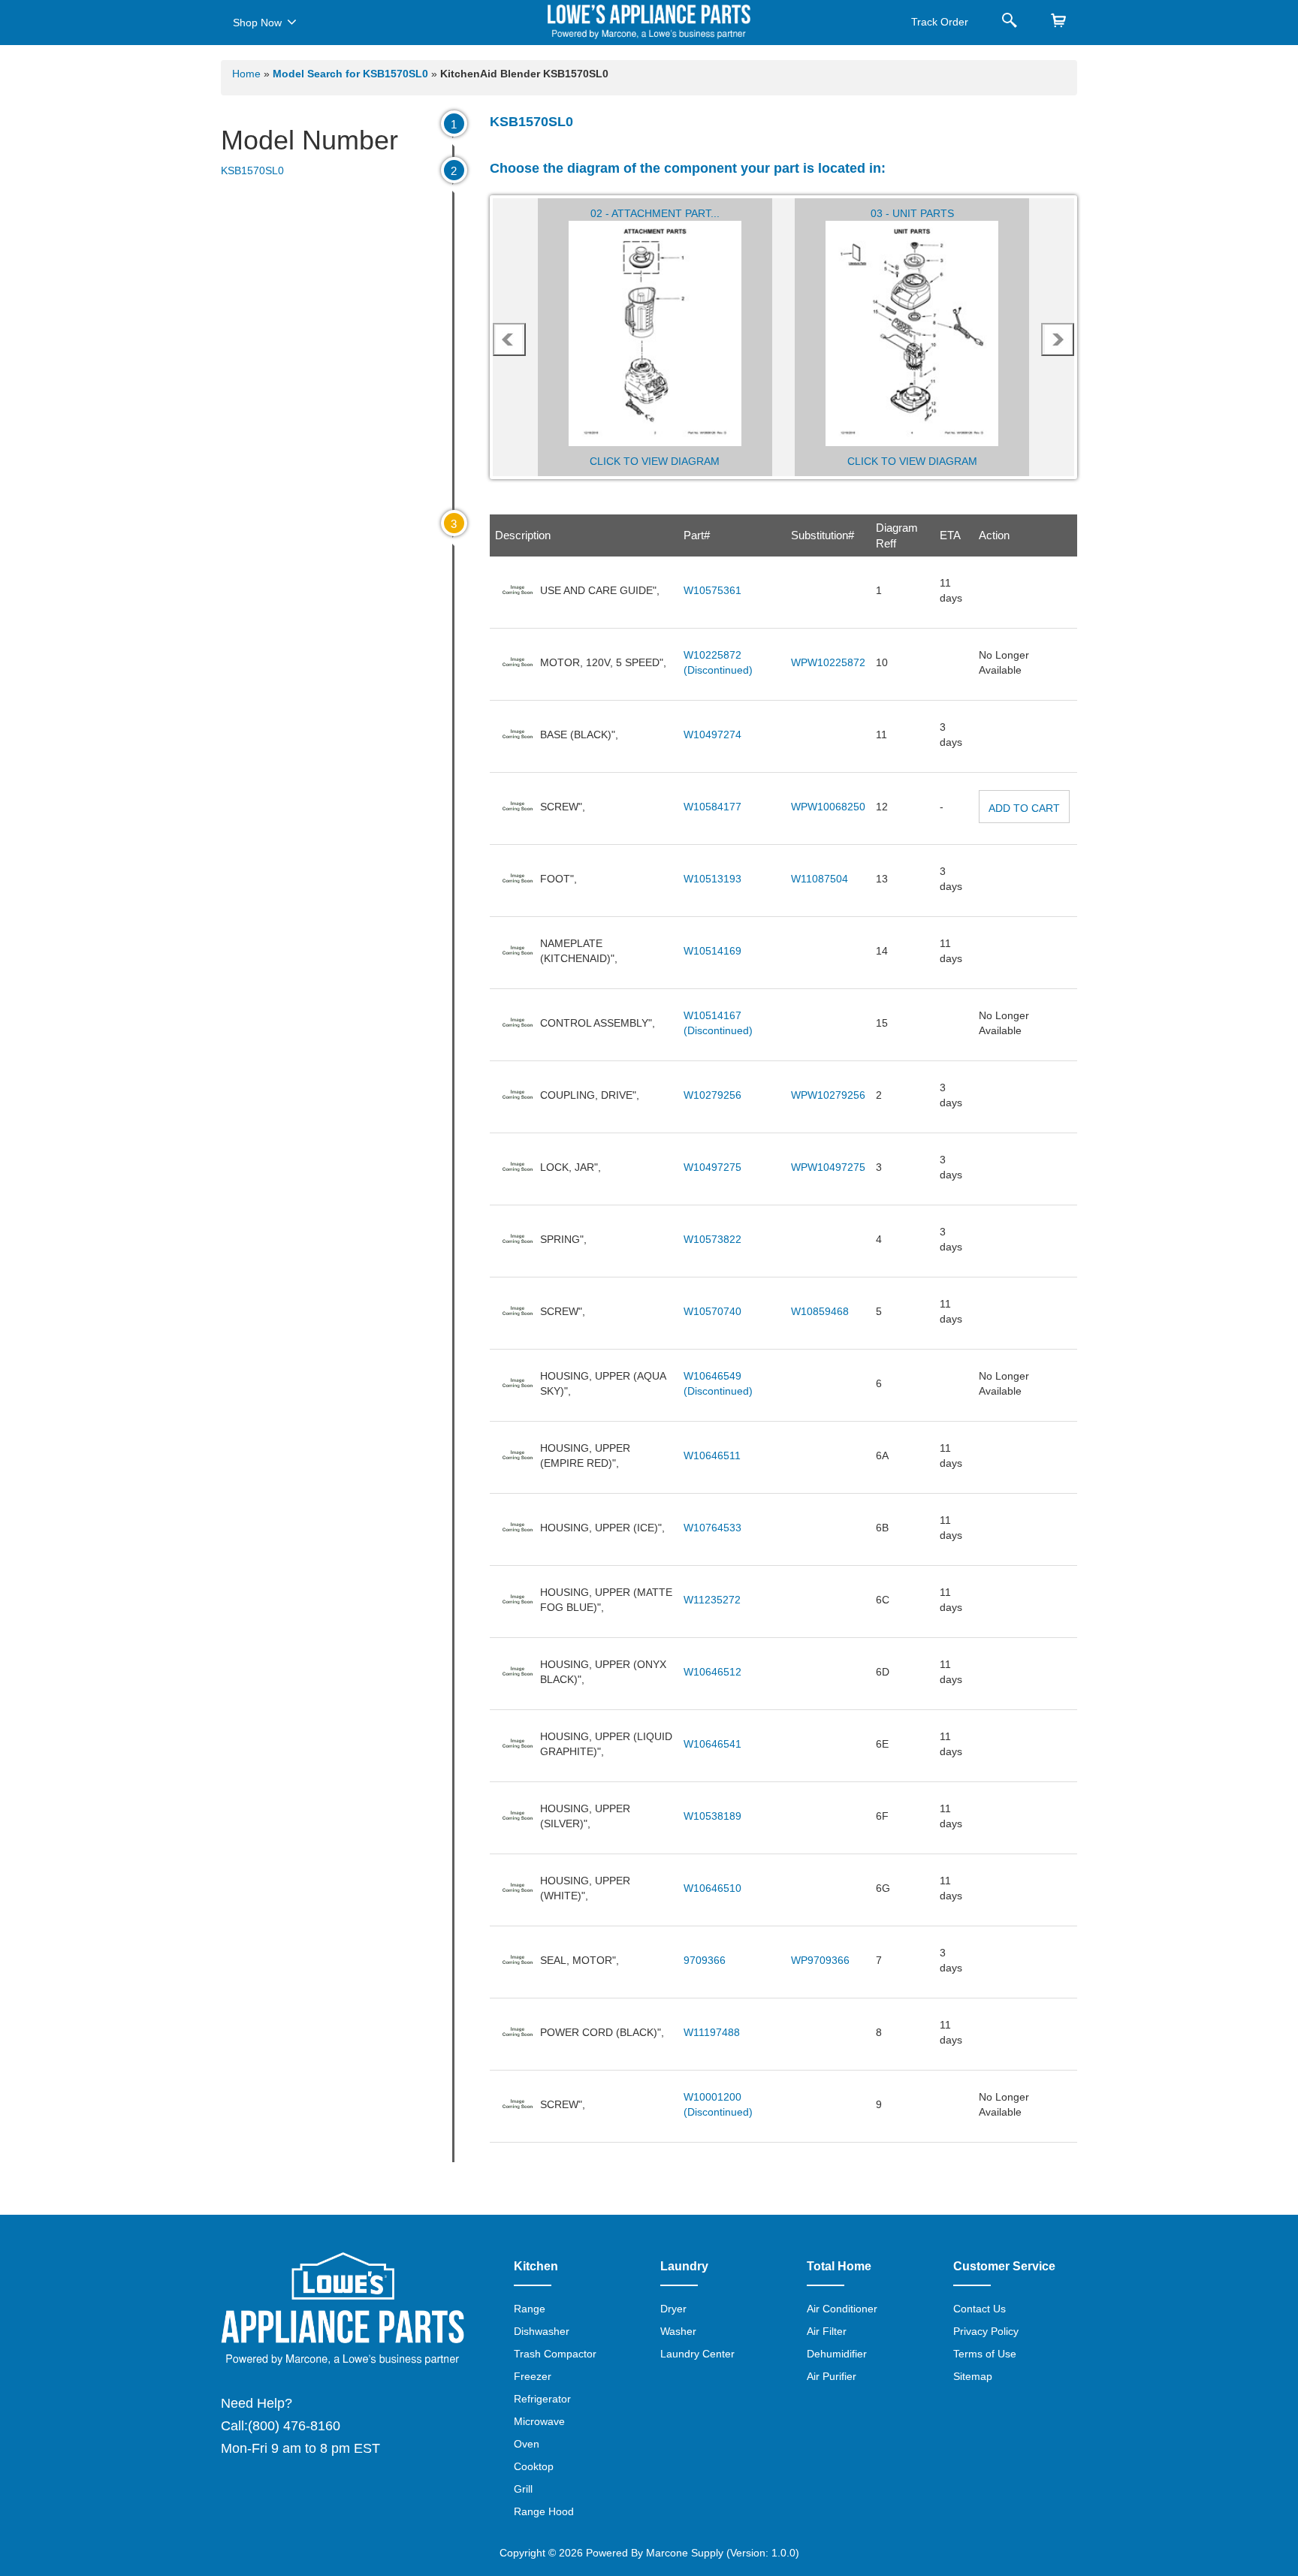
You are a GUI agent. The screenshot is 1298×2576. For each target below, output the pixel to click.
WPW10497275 (828, 1167)
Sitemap (973, 2376)
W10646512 (712, 1672)
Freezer (533, 2376)
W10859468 (820, 1311)
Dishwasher (542, 2331)
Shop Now (257, 23)
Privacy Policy (986, 2331)
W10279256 (712, 1095)
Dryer (673, 2309)
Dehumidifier (837, 2354)
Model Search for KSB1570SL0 (352, 74)
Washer (678, 2331)
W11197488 (712, 2032)
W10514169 (712, 951)
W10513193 (712, 879)
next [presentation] (1058, 339)
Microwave (539, 2421)
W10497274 (712, 734)
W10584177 (712, 807)
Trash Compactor (555, 2354)
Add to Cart (1024, 808)
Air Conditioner (842, 2309)
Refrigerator (542, 2399)
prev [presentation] (509, 339)
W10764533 (712, 1528)
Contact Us (980, 2309)
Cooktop (534, 2466)
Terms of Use (985, 2354)
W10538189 (712, 1816)
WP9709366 (820, 1960)
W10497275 (712, 1167)
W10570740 (712, 1311)
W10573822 (712, 1239)
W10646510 (712, 1888)
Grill (523, 2489)
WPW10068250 (828, 807)
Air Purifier (832, 2376)
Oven (527, 2444)
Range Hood (544, 2511)
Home (246, 74)
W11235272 (712, 1600)
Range (530, 2309)
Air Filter (827, 2331)
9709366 (705, 1960)
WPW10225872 (828, 662)
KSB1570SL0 (252, 170)
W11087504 (820, 879)
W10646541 (712, 1744)
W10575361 (712, 590)
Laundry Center (697, 2354)
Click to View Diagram (655, 461)
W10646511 (712, 1455)
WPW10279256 (828, 1095)
